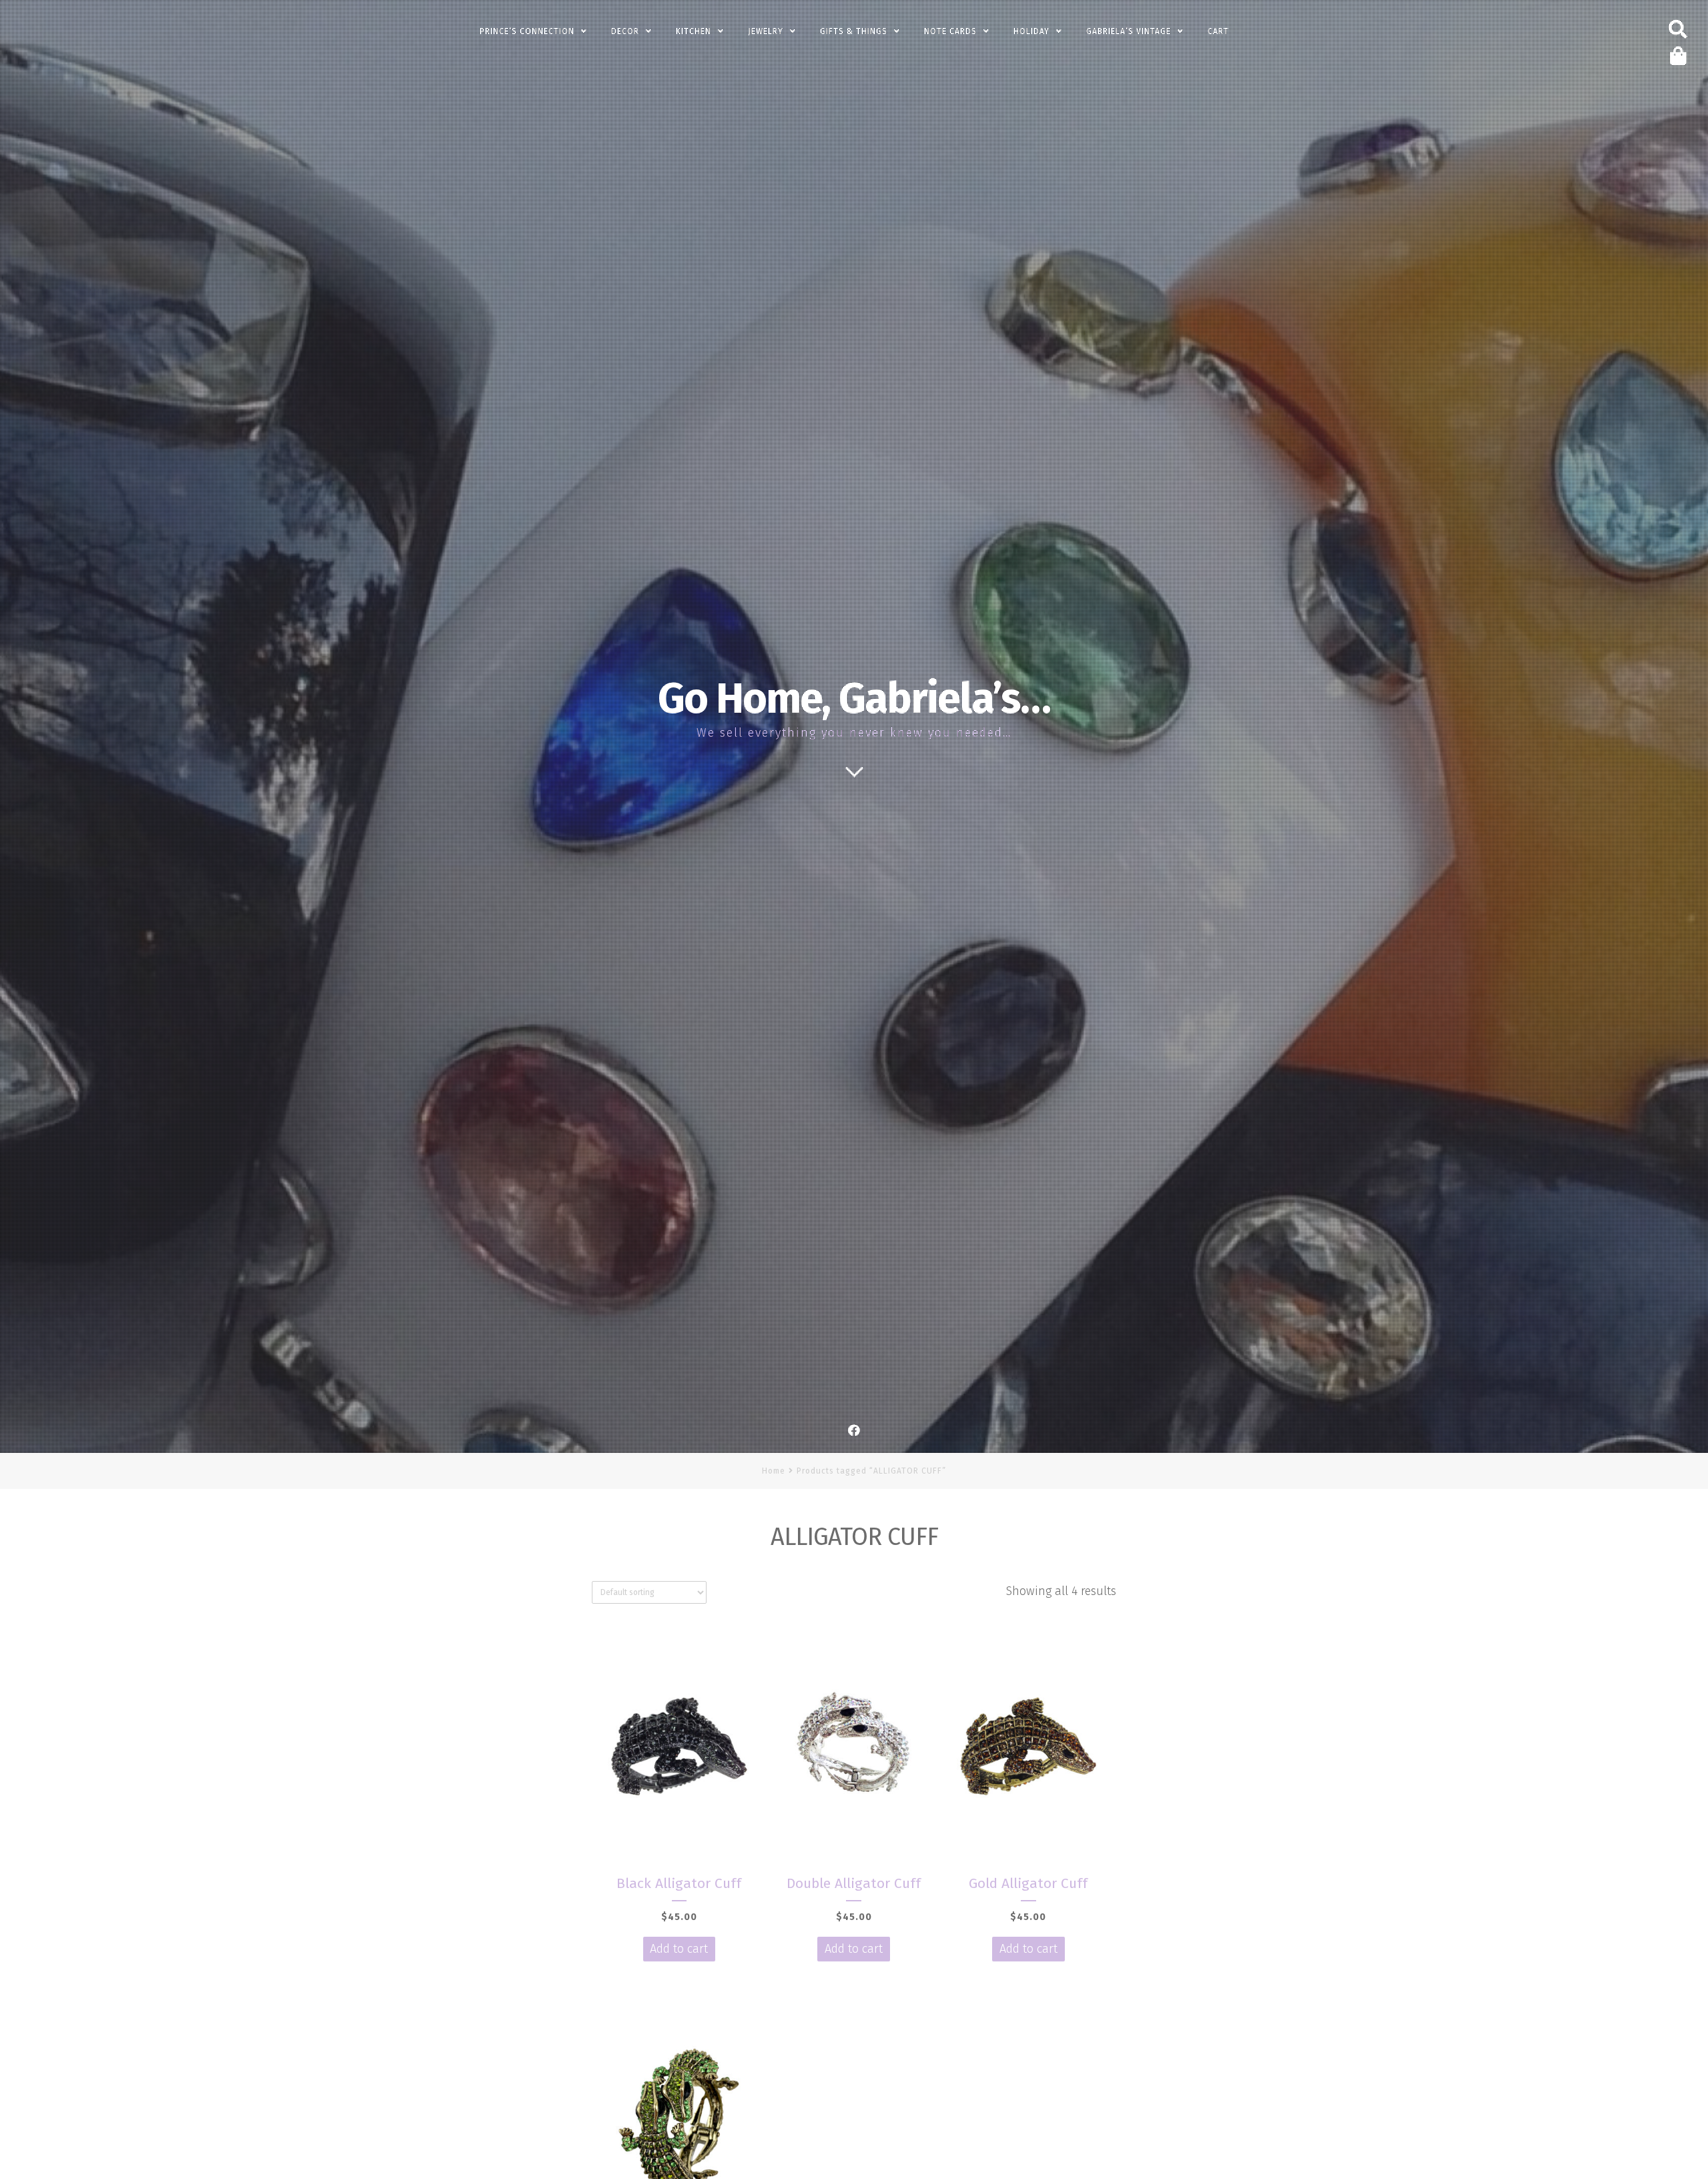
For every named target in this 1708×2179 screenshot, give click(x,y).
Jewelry (766, 31)
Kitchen (694, 31)
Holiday (1031, 31)
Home (774, 1471)
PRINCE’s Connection (527, 31)
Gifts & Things (854, 31)
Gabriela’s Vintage (1129, 31)
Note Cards (950, 31)
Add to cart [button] (679, 1949)
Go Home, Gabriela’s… (854, 699)
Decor (625, 31)
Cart (1218, 31)
